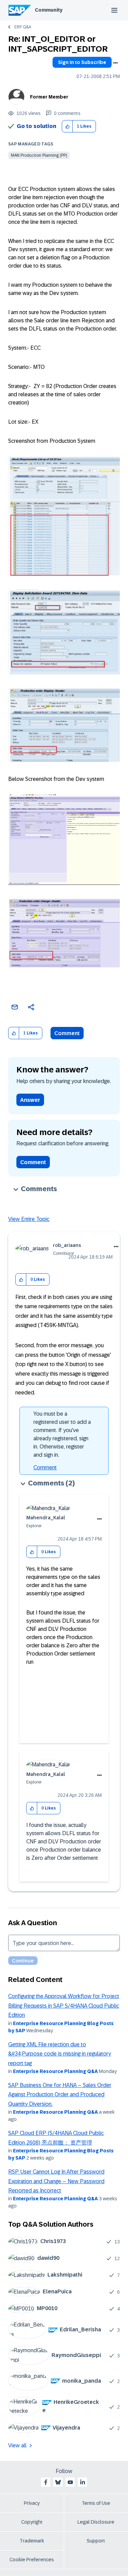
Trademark (32, 2541)
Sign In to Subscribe (82, 62)
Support (96, 2541)
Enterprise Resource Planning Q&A (55, 2071)
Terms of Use (96, 2503)
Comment (67, 1033)
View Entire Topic (29, 1219)
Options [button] (115, 63)
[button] (67, 126)
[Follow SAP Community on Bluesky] (58, 2482)
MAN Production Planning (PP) (39, 155)
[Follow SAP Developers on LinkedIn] (83, 2482)
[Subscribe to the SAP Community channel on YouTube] (70, 2482)
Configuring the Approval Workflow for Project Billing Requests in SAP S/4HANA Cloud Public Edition (64, 2006)
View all (17, 2445)
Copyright (32, 2522)
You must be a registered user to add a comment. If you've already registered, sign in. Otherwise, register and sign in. (62, 1434)
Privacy (32, 2503)
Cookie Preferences (32, 2560)
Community (49, 10)
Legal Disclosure (96, 2522)
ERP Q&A (23, 27)
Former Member (49, 97)
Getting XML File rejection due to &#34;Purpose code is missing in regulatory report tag (60, 2054)
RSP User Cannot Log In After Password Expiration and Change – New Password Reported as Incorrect (56, 2181)
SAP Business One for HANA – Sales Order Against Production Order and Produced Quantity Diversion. (60, 2095)
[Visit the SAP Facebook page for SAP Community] (46, 2482)
